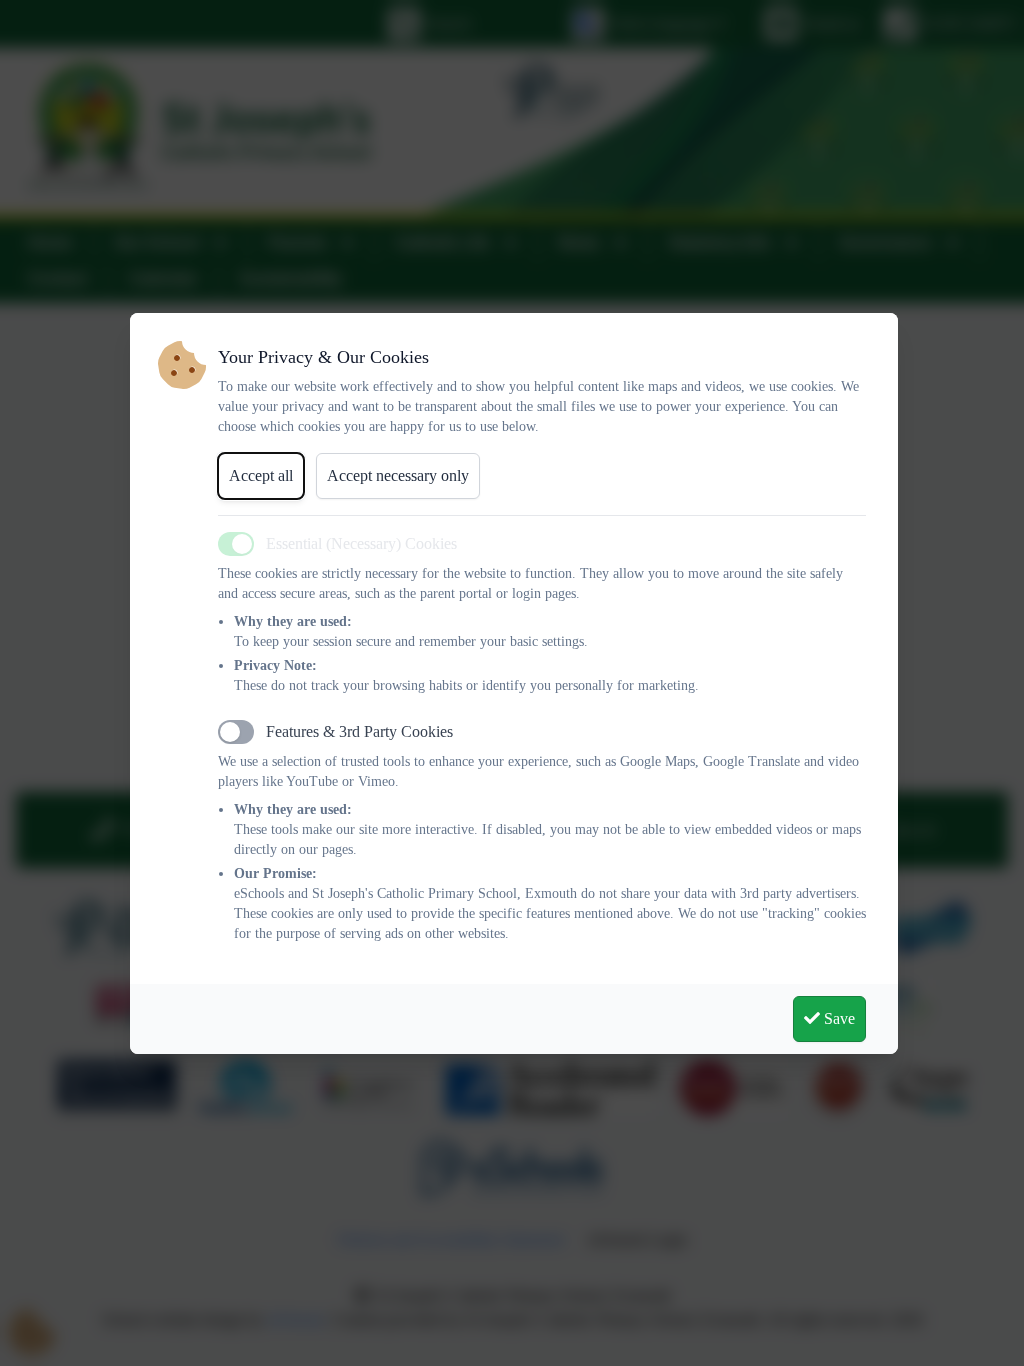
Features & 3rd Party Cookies (359, 731)
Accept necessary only (398, 475)
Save (837, 1018)
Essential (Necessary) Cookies (361, 543)
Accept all (261, 475)
